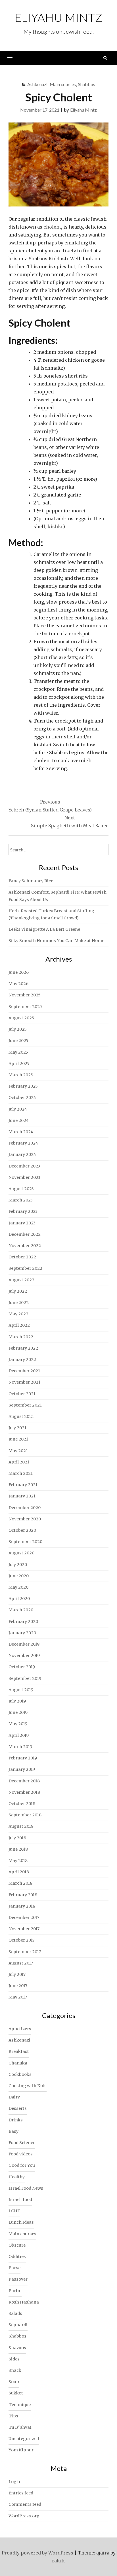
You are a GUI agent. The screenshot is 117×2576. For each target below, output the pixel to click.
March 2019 (20, 1747)
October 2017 (22, 1940)
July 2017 (17, 1974)
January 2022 (22, 1360)
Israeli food (20, 2200)
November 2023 (24, 1177)
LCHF (14, 2211)
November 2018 (24, 1792)
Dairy (14, 2097)
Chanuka (18, 2063)
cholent (52, 227)
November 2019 (24, 1655)
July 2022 (18, 1291)
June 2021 (18, 1439)
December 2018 (24, 1781)
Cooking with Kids (28, 2086)
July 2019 (17, 1701)
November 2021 (24, 1382)
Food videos (21, 2154)
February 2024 (23, 1143)
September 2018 (25, 1815)
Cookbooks (20, 2074)
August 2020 (21, 1553)
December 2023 (24, 1166)
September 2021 (25, 1405)
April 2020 (19, 1599)
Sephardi (18, 2325)
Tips (13, 2416)
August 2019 (21, 1690)
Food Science (22, 2143)
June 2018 (18, 1849)
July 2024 (18, 1109)
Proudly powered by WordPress (37, 2553)
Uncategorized (24, 2439)
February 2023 (23, 1211)
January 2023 (22, 1223)
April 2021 (19, 1462)
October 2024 (22, 1098)
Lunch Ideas (21, 2222)
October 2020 (22, 1530)
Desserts (18, 2108)
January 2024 (22, 1154)
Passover (18, 2279)
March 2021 (21, 1473)
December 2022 (25, 1234)
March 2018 (20, 1883)
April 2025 (19, 1064)
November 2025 (25, 995)
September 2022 (25, 1268)
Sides (14, 2359)
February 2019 (23, 1758)
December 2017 (24, 1917)
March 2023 (21, 1200)
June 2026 (19, 972)
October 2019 (22, 1667)
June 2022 (19, 1303)
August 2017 (21, 1963)
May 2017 (18, 1997)
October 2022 (22, 1257)
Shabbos (87, 84)
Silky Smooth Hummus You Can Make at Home (56, 941)
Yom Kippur (21, 2450)
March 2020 (21, 1610)
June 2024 (19, 1120)
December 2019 (24, 1644)
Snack (15, 2370)
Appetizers (20, 2029)
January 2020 (22, 1633)
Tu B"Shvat (20, 2427)
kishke (55, 527)
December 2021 (24, 1371)
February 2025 (23, 1086)
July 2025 (18, 1029)
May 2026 (18, 984)
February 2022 (23, 1348)
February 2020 (23, 1622)
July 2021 (17, 1428)
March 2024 (21, 1132)
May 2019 (18, 1724)
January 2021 (22, 1496)
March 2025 (21, 1075)
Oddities (17, 2257)
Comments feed (25, 2504)
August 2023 (21, 1189)
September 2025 (25, 1007)
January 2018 (22, 1906)
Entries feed (21, 2493)
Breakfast (19, 2051)
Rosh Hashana (24, 2302)
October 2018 (22, 1804)
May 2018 (18, 1861)
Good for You (22, 2165)
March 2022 (21, 1337)
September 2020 (25, 1542)
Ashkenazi (37, 84)
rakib (58, 2561)
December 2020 (25, 1508)
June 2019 (18, 1712)
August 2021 (21, 1416)
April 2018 (19, 1872)
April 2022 (19, 1325)
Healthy (17, 2177)
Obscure (17, 2245)
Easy (13, 2131)
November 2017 (24, 1929)
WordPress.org (24, 2516)
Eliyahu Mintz (59, 18)
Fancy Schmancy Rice (31, 881)
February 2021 (23, 1485)
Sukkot (16, 2393)
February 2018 (23, 1895)
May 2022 (18, 1314)
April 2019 (19, 1735)
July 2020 (18, 1565)
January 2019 (22, 1769)
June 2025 (18, 1041)
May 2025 (18, 1052)
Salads (15, 2313)
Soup (14, 2382)
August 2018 (21, 1826)
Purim (15, 2291)
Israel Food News (26, 2188)
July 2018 (17, 1838)
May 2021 (18, 1451)
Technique (20, 2405)
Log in (15, 2482)
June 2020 (19, 1576)
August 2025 (21, 1018)
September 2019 (25, 1678)
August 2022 (21, 1280)
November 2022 (25, 1246)
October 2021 (22, 1394)
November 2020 (25, 1519)
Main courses (63, 84)
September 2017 (25, 1952)
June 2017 (18, 1986)
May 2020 (18, 1587)
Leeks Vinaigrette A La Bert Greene (44, 929)
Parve (14, 2268)
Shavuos (17, 2348)
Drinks (16, 2120)
